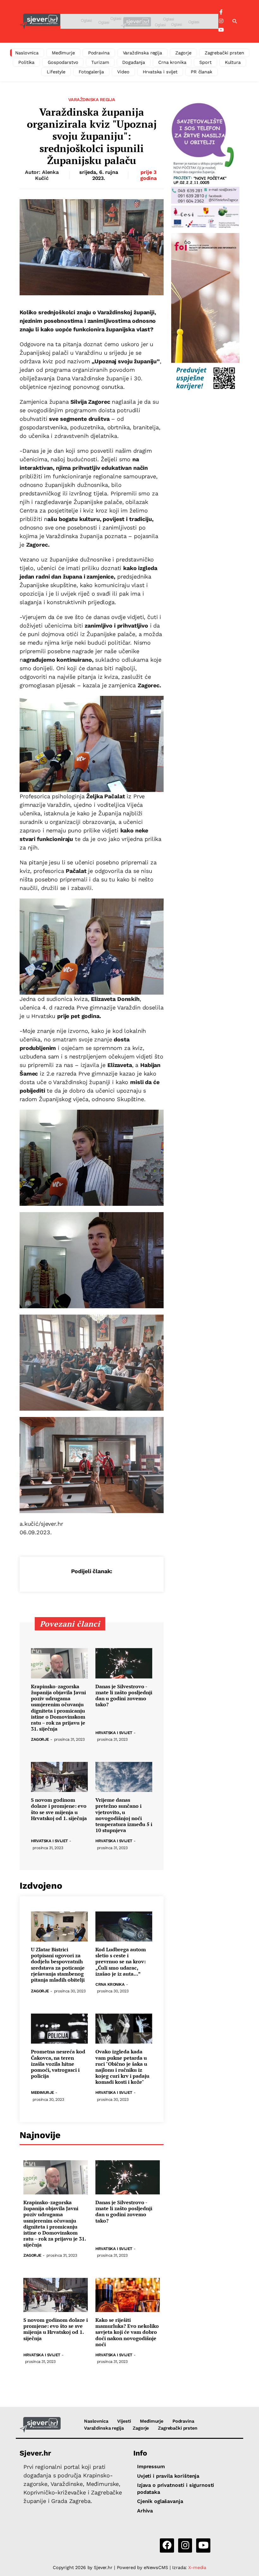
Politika (26, 62)
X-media (197, 2567)
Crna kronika (172, 62)
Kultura (233, 62)
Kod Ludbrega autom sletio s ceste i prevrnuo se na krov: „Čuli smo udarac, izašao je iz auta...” (121, 1962)
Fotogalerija (91, 72)
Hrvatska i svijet (160, 72)
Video (123, 72)
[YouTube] (221, 30)
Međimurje (63, 53)
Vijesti (124, 2421)
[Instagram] (221, 21)
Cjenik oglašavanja (160, 2501)
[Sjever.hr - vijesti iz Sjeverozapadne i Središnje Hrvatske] (40, 21)
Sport (205, 62)
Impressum (151, 2466)
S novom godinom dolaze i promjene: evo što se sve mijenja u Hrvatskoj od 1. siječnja (59, 1809)
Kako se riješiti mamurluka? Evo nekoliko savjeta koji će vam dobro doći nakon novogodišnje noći (127, 2332)
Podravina (99, 53)
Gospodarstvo (63, 62)
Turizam (100, 62)
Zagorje (183, 53)
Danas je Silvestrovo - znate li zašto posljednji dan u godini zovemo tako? (124, 1696)
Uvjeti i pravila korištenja (168, 2476)
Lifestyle (56, 72)
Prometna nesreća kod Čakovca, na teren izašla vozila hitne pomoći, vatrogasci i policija (58, 2064)
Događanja (134, 62)
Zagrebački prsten (224, 53)
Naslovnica (27, 53)
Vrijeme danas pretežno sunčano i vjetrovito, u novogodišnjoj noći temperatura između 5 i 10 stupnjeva (124, 1815)
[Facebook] (221, 12)
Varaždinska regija (142, 53)
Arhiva (145, 2511)
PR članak (202, 72)
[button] (235, 21)
